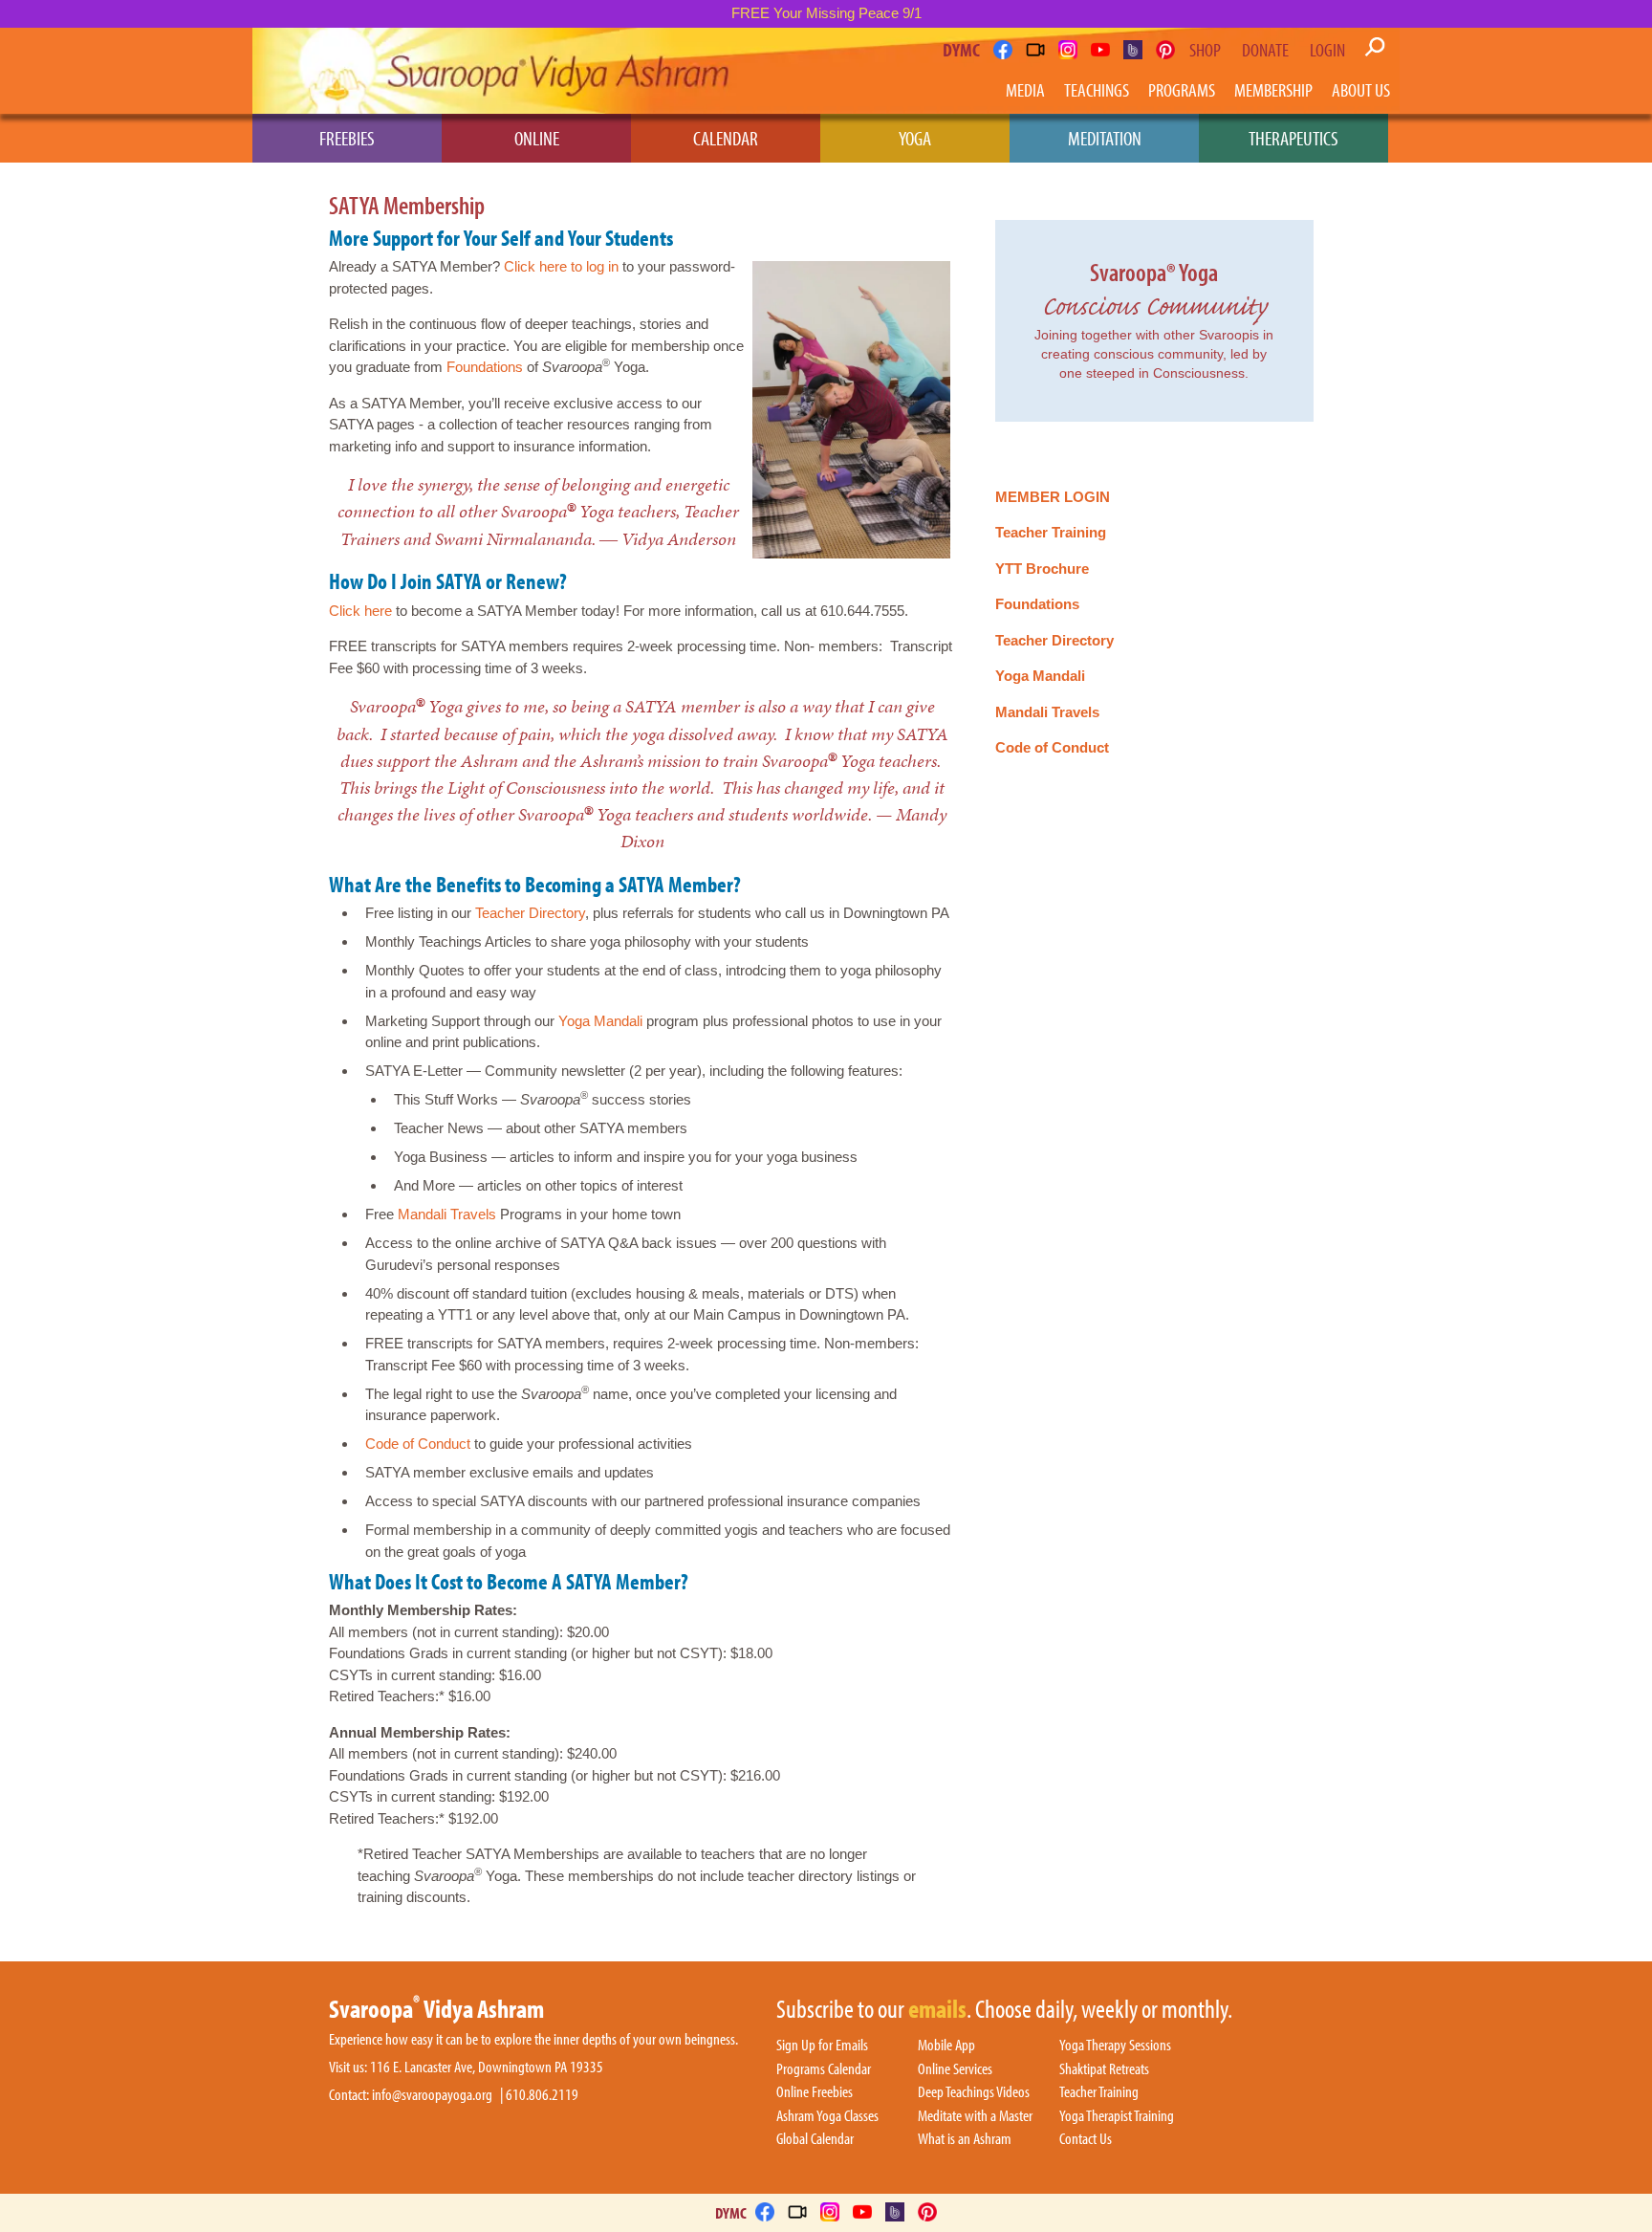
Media (1025, 89)
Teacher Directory (530, 913)
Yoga (915, 138)
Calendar (726, 138)
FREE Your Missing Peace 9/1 (826, 13)
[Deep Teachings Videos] (1035, 50)
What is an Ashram (965, 2139)
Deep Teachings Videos (974, 2092)
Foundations (485, 367)
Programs (1182, 89)
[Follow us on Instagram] (1068, 50)
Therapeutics (1293, 138)
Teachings (1097, 89)
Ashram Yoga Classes (827, 2116)
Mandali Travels (447, 1214)
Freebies (347, 138)
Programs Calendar (824, 2069)
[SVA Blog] (1133, 50)
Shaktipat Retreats (1104, 2069)
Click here (360, 611)
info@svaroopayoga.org (432, 2095)
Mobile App (946, 2046)
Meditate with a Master (975, 2116)
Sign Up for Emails (822, 2046)
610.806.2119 (542, 2095)
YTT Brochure (1042, 569)
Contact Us (1086, 2139)
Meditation (1105, 138)
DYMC (961, 49)
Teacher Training (1051, 532)
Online (537, 138)
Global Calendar (815, 2139)
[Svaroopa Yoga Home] (336, 71)
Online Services (955, 2069)
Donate (1265, 50)
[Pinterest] (1165, 50)
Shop (1205, 50)
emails (937, 2010)
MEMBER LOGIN (1053, 497)
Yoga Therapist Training (1117, 2116)
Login (1327, 50)
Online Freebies (815, 2092)
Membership (1273, 89)
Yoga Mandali (600, 1021)
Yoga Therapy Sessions (1115, 2046)
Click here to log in (561, 266)
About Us (1361, 89)
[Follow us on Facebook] (1003, 50)
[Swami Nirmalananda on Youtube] (1100, 50)
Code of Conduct (418, 1444)
